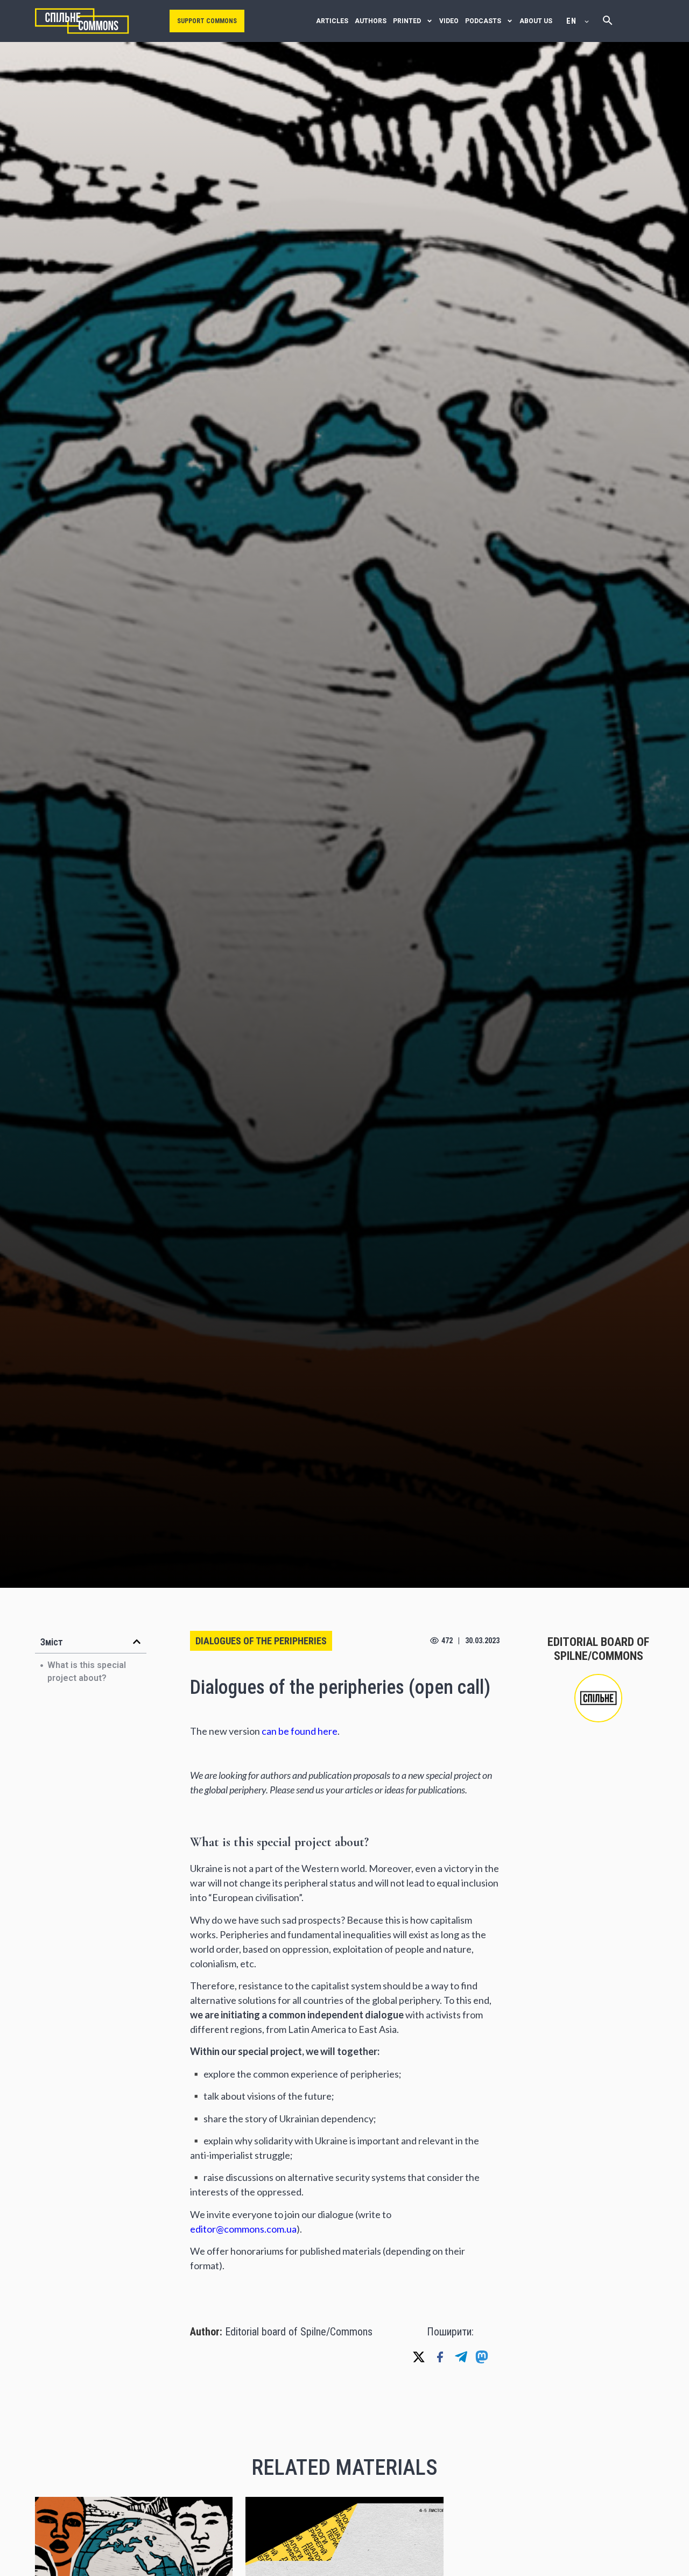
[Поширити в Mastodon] (482, 2357)
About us (536, 21)
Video (449, 21)
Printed (407, 21)
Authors (371, 21)
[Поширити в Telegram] (461, 2357)
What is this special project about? (87, 1671)
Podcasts (483, 21)
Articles (332, 21)
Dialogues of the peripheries (261, 1641)
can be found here (300, 1731)
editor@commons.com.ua (243, 2229)
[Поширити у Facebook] (440, 2357)
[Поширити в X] (419, 2357)
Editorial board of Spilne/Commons (299, 2332)
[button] (137, 1642)
